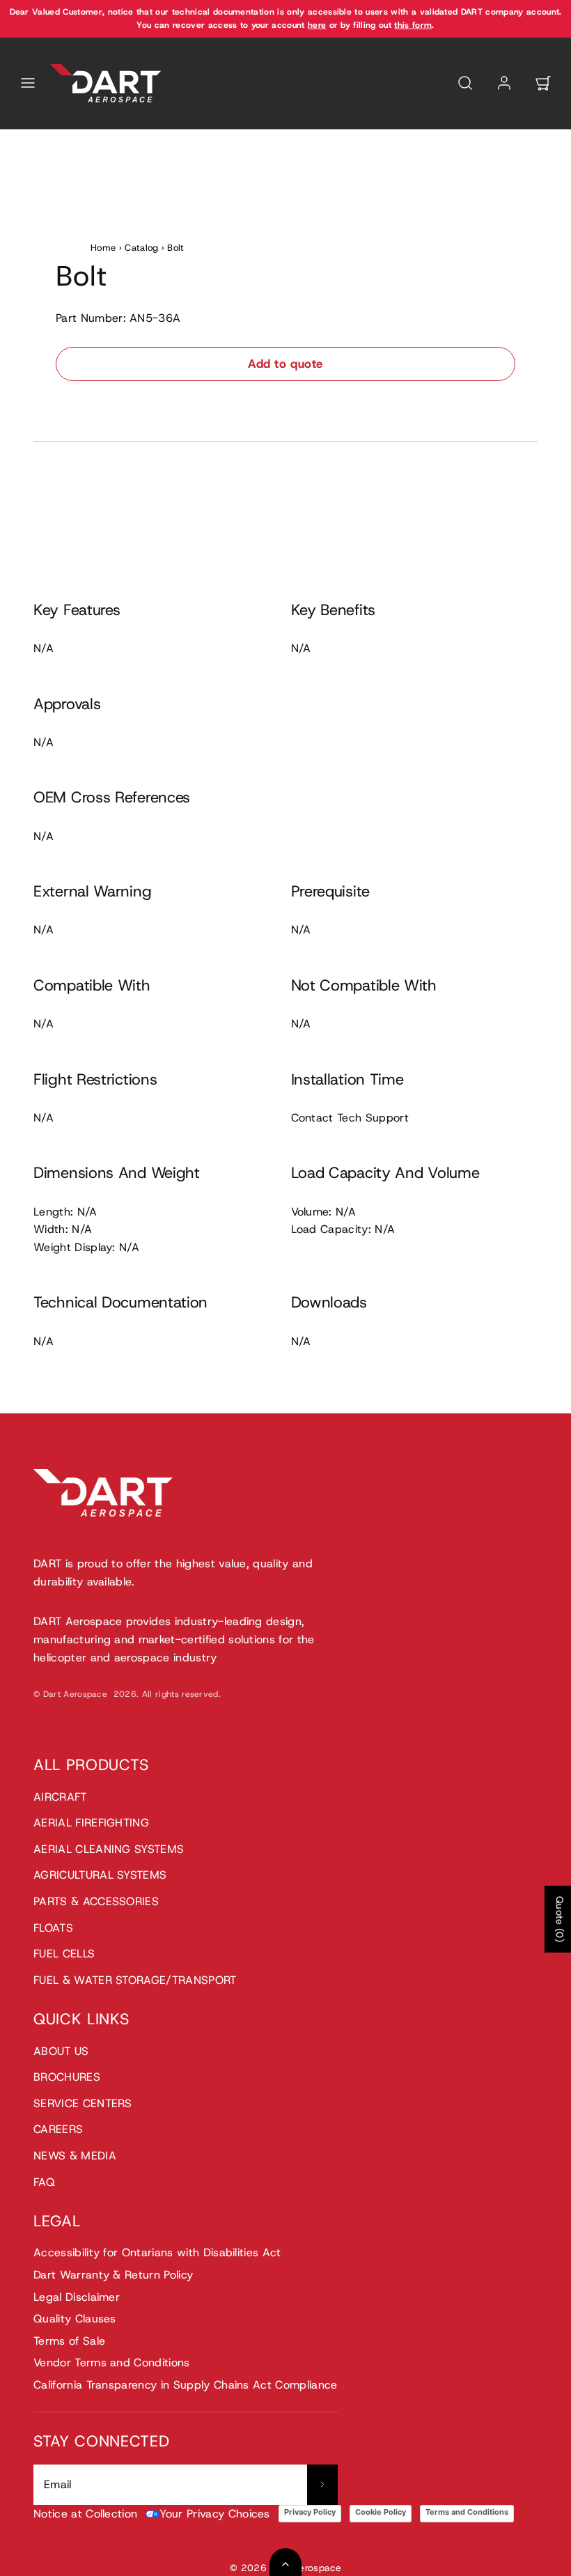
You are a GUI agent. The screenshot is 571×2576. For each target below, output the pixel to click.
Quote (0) (560, 1919)
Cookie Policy (381, 2512)
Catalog (141, 248)
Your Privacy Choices (214, 2514)
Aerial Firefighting (91, 1823)
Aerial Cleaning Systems (109, 1849)
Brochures (67, 2077)
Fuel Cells (64, 1954)
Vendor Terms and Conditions (112, 2362)
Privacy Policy (310, 2512)
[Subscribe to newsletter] (322, 2485)
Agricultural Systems (100, 1875)
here (317, 25)
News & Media (75, 2156)
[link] (504, 83)
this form (413, 25)
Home (103, 248)
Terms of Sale (69, 2341)
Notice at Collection (85, 2514)
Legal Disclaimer (77, 2297)
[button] (28, 83)
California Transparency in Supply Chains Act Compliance (186, 2385)
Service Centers (83, 2103)
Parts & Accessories (96, 1901)
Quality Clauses (75, 2319)
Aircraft (60, 1797)
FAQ (44, 2182)
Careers (58, 2129)
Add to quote (285, 364)
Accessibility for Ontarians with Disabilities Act (157, 2252)
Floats (53, 1928)
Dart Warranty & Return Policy (113, 2275)
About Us (61, 2051)
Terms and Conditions (467, 2512)
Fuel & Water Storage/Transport (135, 1980)
